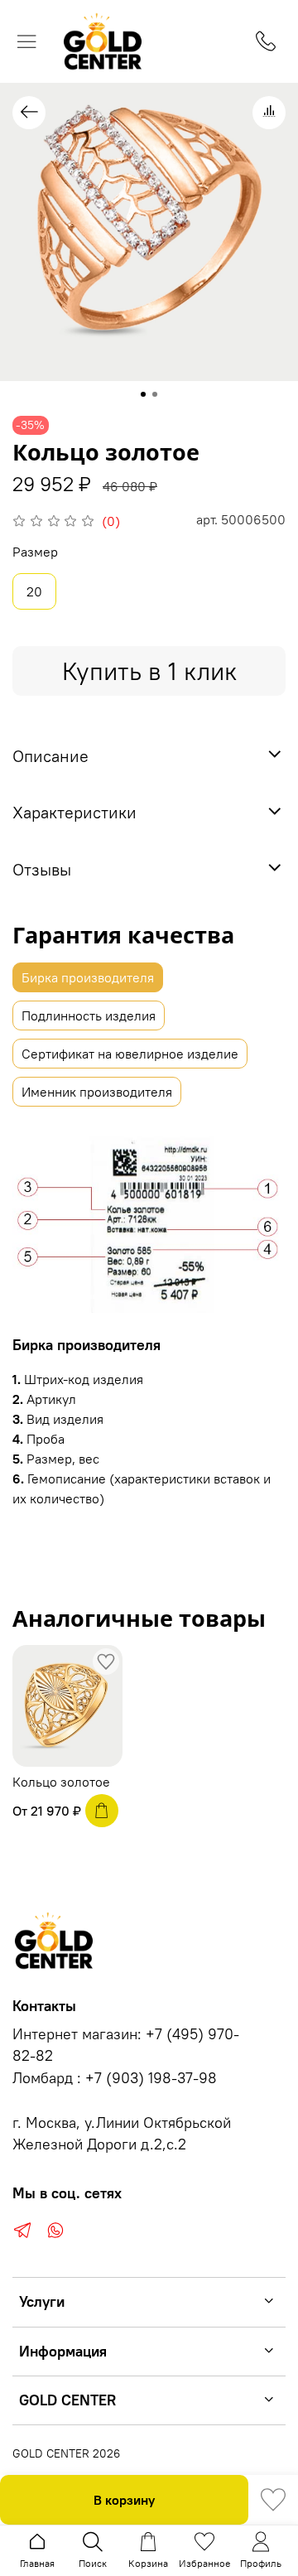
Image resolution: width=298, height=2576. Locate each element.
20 (34, 591)
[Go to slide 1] (143, 394)
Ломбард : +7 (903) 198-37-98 (115, 2078)
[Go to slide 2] (155, 394)
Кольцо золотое (61, 1782)
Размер (35, 552)
